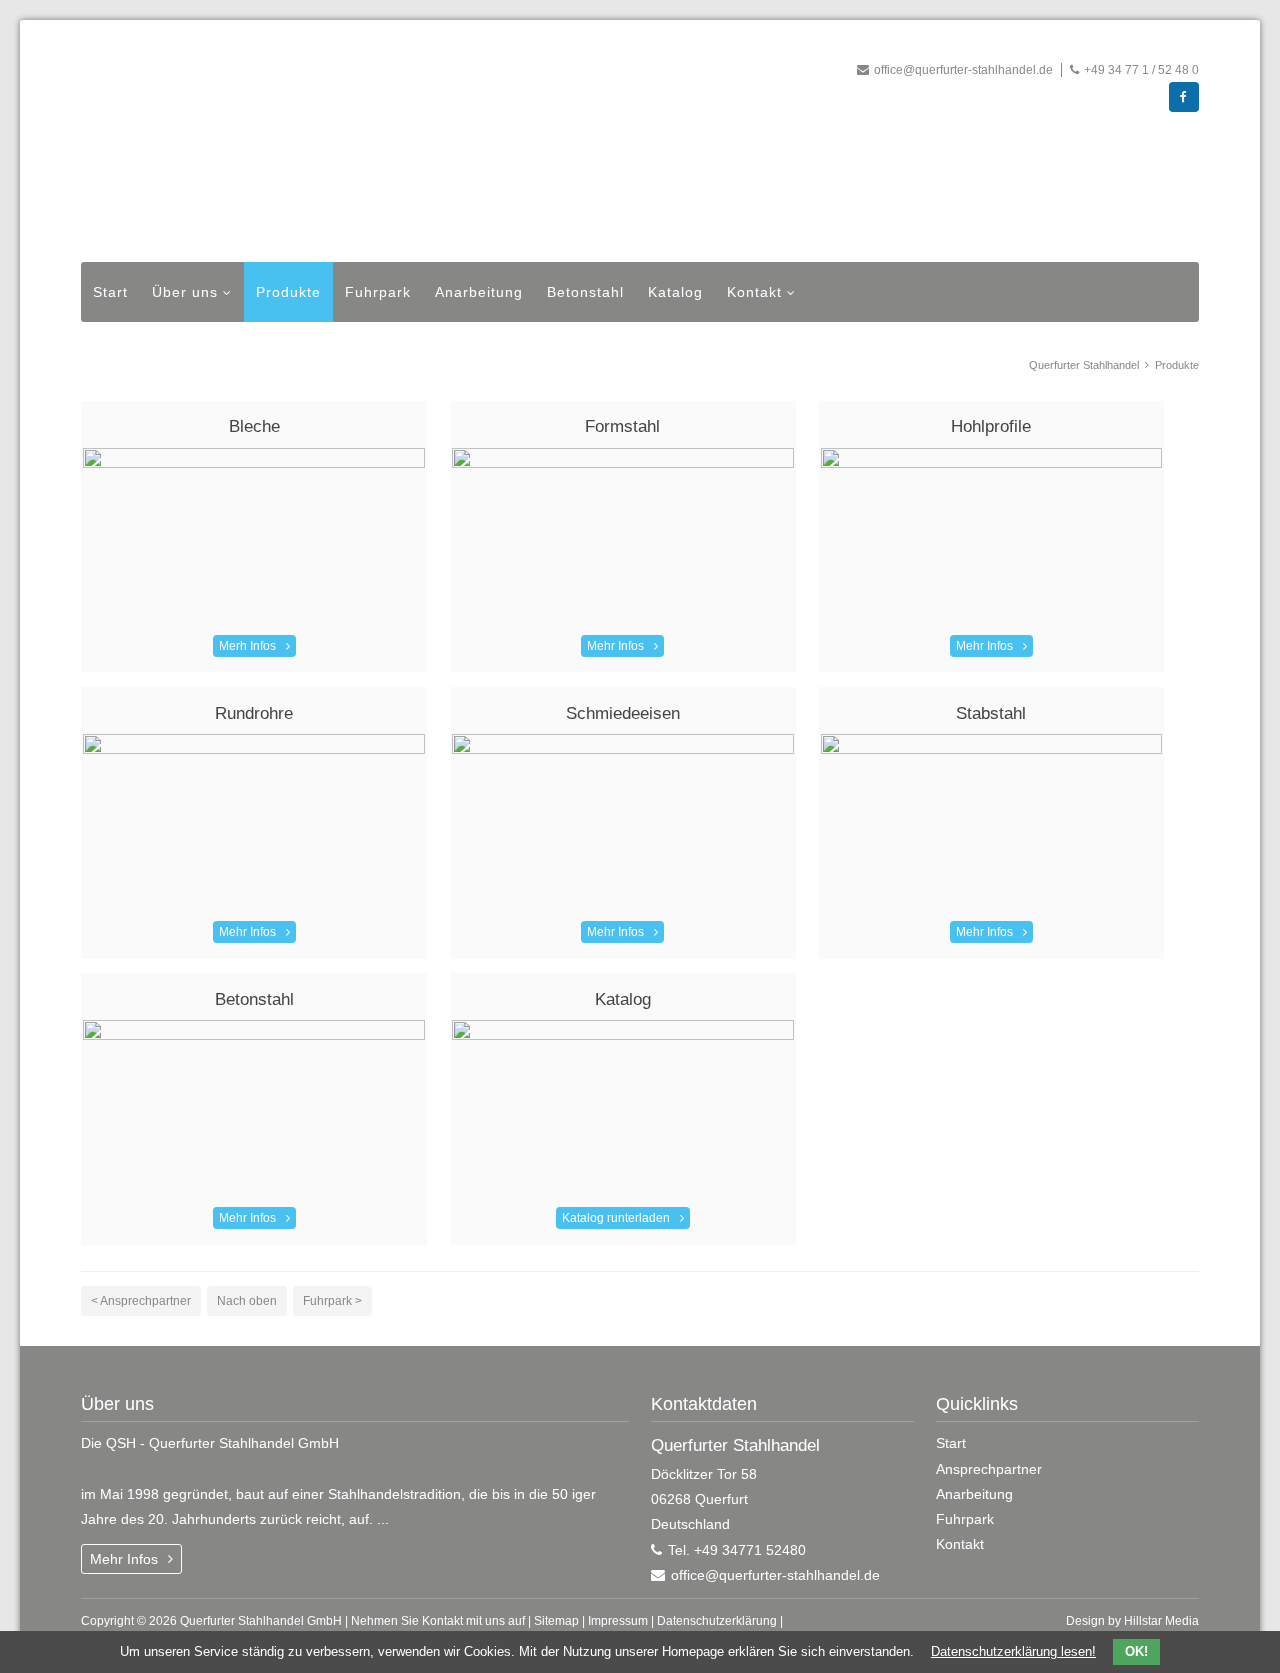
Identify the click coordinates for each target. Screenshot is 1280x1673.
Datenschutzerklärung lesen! (1013, 1651)
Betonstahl (585, 292)
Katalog (675, 292)
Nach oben (247, 1301)
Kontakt (754, 292)
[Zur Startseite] (420, 146)
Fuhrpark (378, 292)
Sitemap (556, 1621)
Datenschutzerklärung (717, 1621)
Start (110, 292)
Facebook (1184, 97)
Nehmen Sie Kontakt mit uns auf (438, 1621)
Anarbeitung (479, 292)
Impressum (618, 1621)
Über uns (185, 292)
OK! (1136, 1651)
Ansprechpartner (989, 1469)
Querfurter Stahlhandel (1084, 365)
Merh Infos (247, 646)
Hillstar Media (1161, 1621)
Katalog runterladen (616, 1218)
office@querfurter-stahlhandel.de (963, 70)
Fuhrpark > (332, 1301)
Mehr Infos (615, 646)
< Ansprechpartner (141, 1301)
